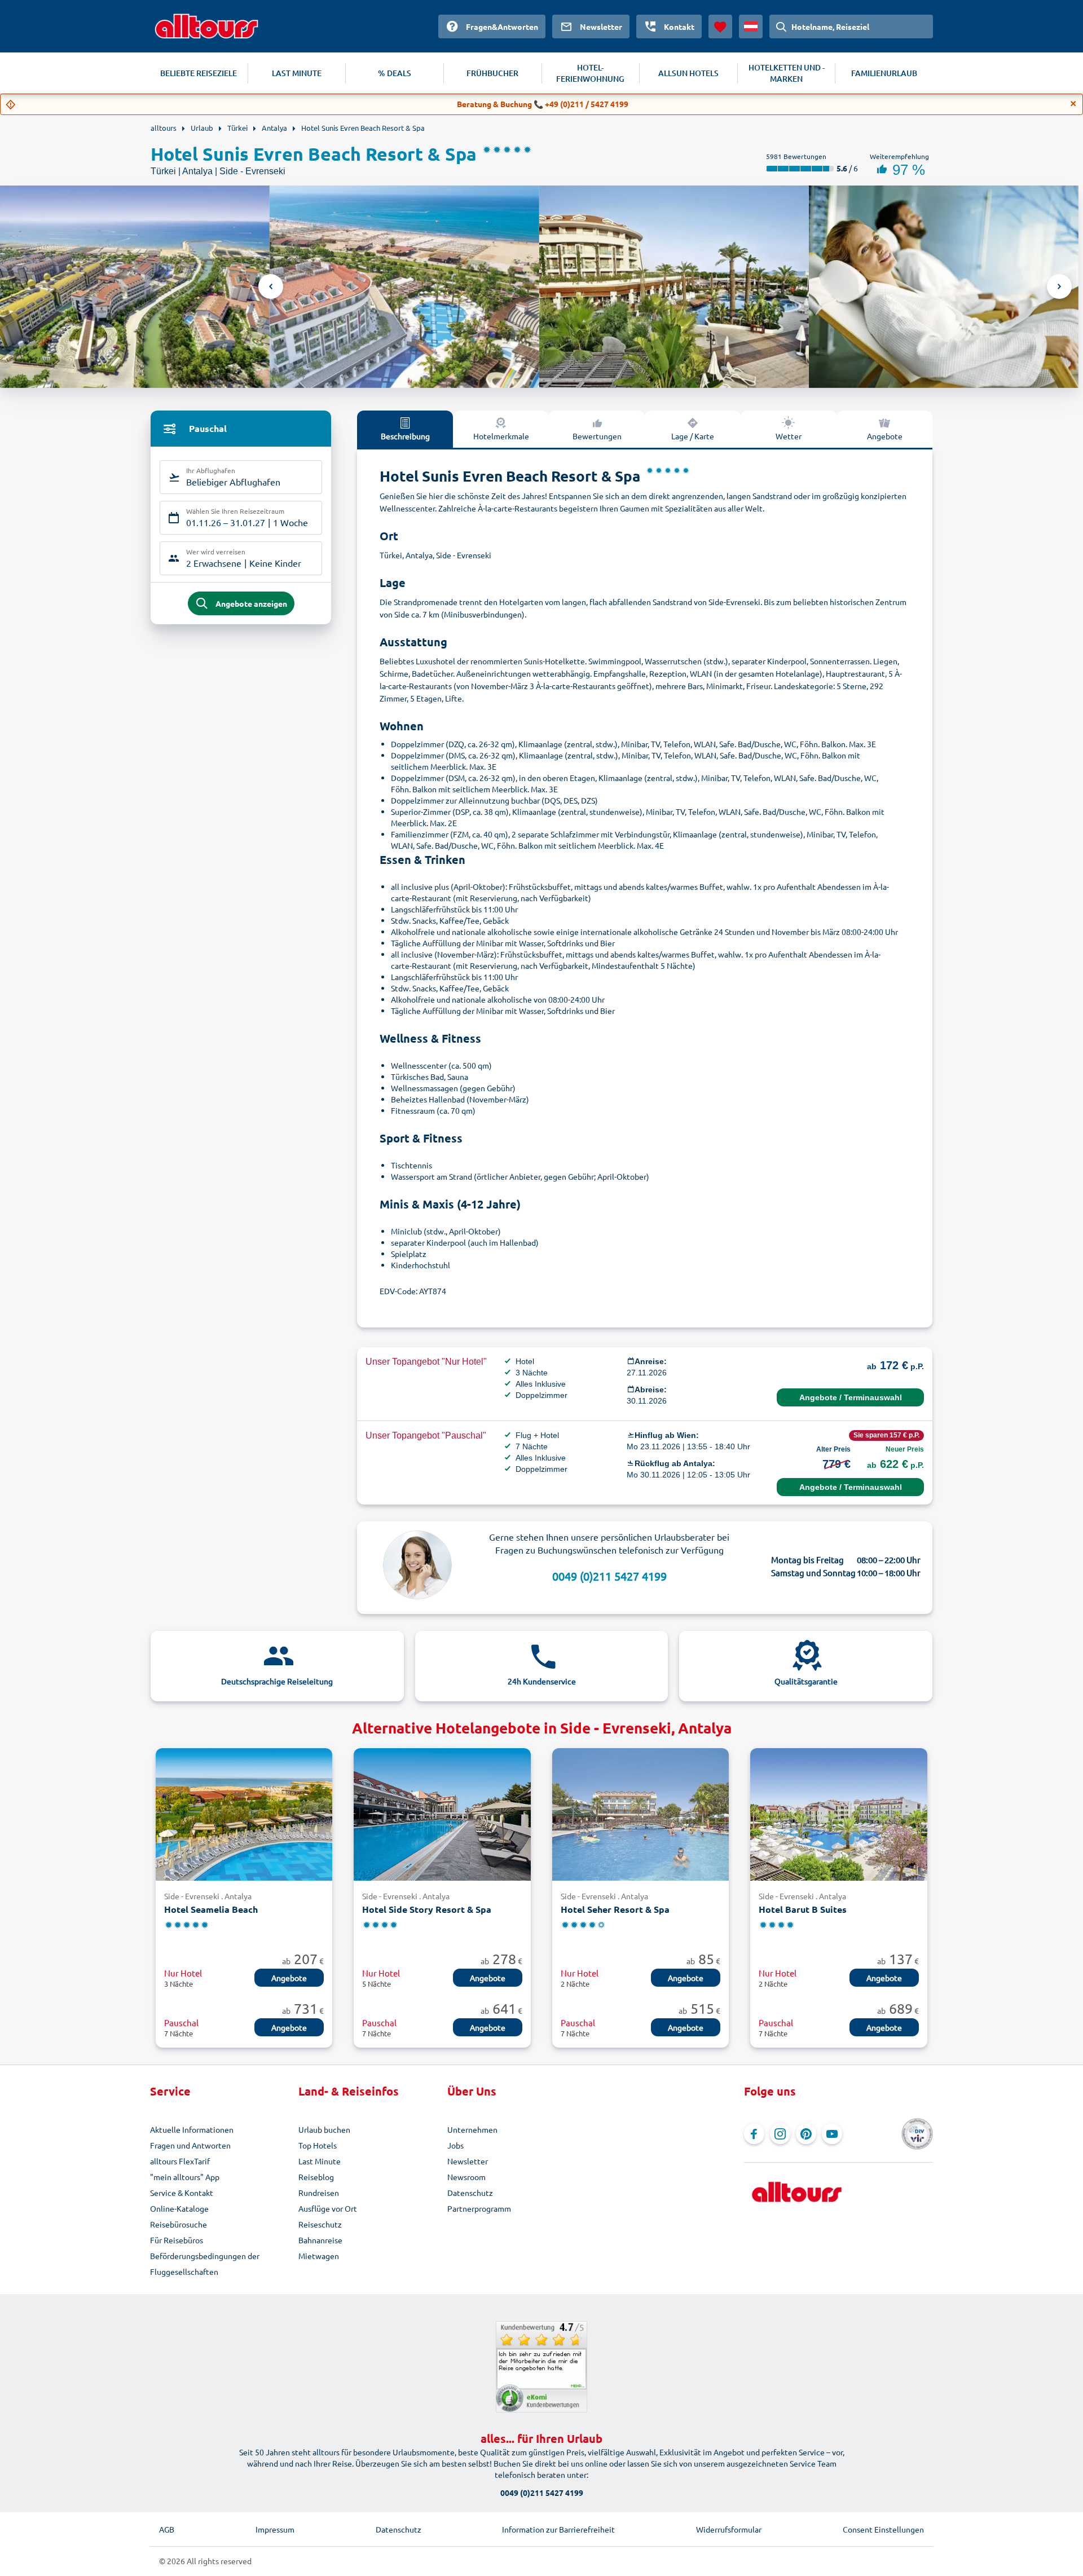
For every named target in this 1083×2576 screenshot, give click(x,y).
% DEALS (395, 73)
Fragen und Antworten (190, 2145)
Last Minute (320, 2161)
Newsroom (466, 2177)
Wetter (789, 436)
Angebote (885, 436)
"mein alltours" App (185, 2177)
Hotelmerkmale (501, 436)
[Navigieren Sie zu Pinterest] (806, 2134)
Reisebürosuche (179, 2224)
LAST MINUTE (297, 73)
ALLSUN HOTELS (688, 73)
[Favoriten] (720, 27)
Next (1059, 286)
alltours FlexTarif (180, 2161)
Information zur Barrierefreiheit (558, 2529)
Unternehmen (472, 2129)
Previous (271, 286)
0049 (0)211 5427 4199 (609, 1576)
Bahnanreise (320, 2240)
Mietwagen (319, 2256)
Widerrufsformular (729, 2529)
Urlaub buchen (324, 2129)
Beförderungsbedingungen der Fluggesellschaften (205, 2264)
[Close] (1073, 104)
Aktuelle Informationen (192, 2129)
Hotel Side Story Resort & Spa (427, 1909)
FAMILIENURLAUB (884, 73)
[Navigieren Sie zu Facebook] (754, 2134)
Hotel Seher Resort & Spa (615, 1909)
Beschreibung (405, 436)
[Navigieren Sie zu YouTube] (832, 2134)
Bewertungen (597, 436)
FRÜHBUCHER (492, 73)
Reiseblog (316, 2177)
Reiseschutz (320, 2224)
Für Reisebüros (177, 2240)
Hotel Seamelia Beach (211, 1909)
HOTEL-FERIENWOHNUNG (590, 73)
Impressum (275, 2529)
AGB (167, 2529)
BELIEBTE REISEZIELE (199, 73)
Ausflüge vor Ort (328, 2208)
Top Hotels (318, 2145)
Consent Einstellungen (883, 2529)
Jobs (455, 2145)
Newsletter (468, 2161)
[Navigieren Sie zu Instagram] (780, 2134)
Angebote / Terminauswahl (851, 1397)
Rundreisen (319, 2193)
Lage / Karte (693, 436)
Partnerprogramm (479, 2208)
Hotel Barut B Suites (803, 1909)
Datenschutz (470, 2193)
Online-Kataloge (179, 2208)
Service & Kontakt (182, 2193)
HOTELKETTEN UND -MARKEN (787, 73)
